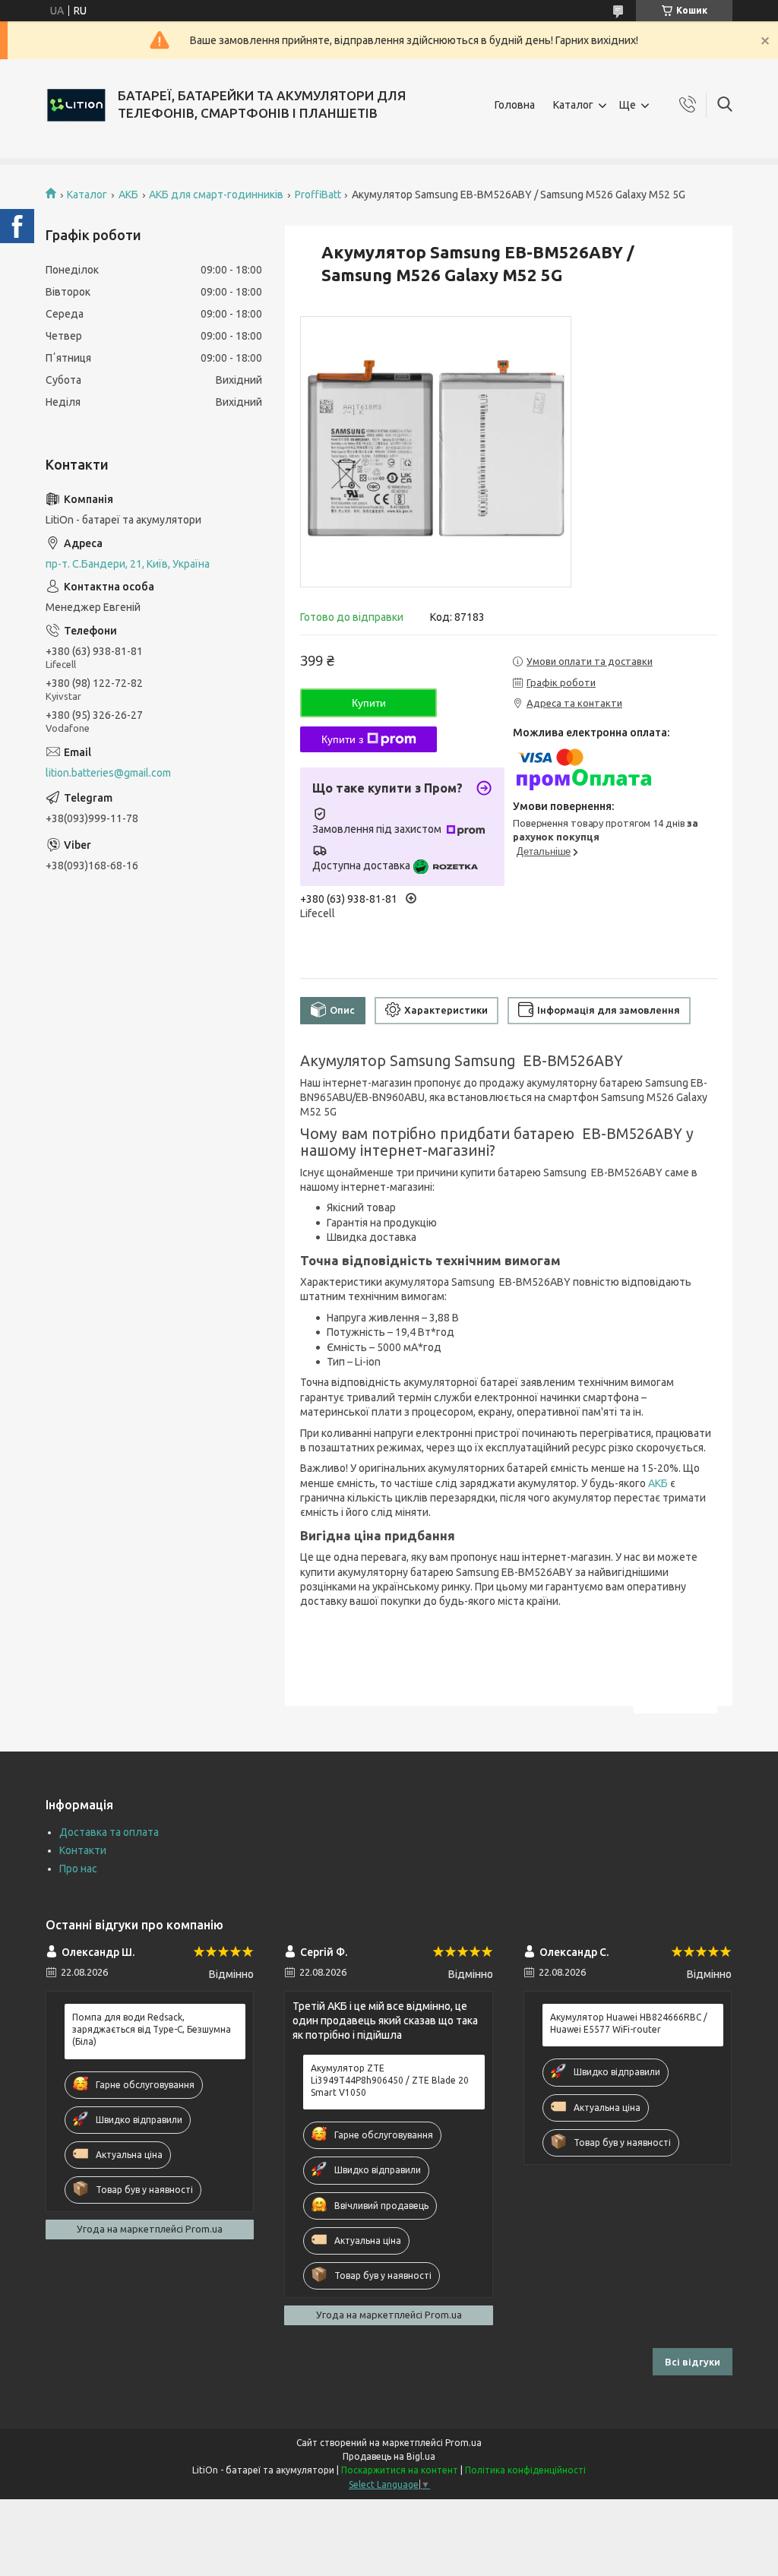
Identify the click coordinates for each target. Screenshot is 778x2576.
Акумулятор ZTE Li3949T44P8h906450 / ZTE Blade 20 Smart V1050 (390, 2080)
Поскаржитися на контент (400, 2470)
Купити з (342, 739)
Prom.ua (463, 2443)
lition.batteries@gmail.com (108, 773)
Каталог (573, 105)
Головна (515, 105)
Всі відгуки (693, 2362)
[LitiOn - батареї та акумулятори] (76, 105)
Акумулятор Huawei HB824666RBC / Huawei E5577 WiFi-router (629, 2023)
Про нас (78, 1869)
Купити (369, 703)
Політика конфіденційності (525, 2470)
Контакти (83, 1850)
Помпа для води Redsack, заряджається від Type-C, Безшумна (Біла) (152, 2029)
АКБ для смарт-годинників (216, 195)
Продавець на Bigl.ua (389, 2456)
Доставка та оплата (109, 1832)
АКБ (128, 195)
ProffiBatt (318, 195)
